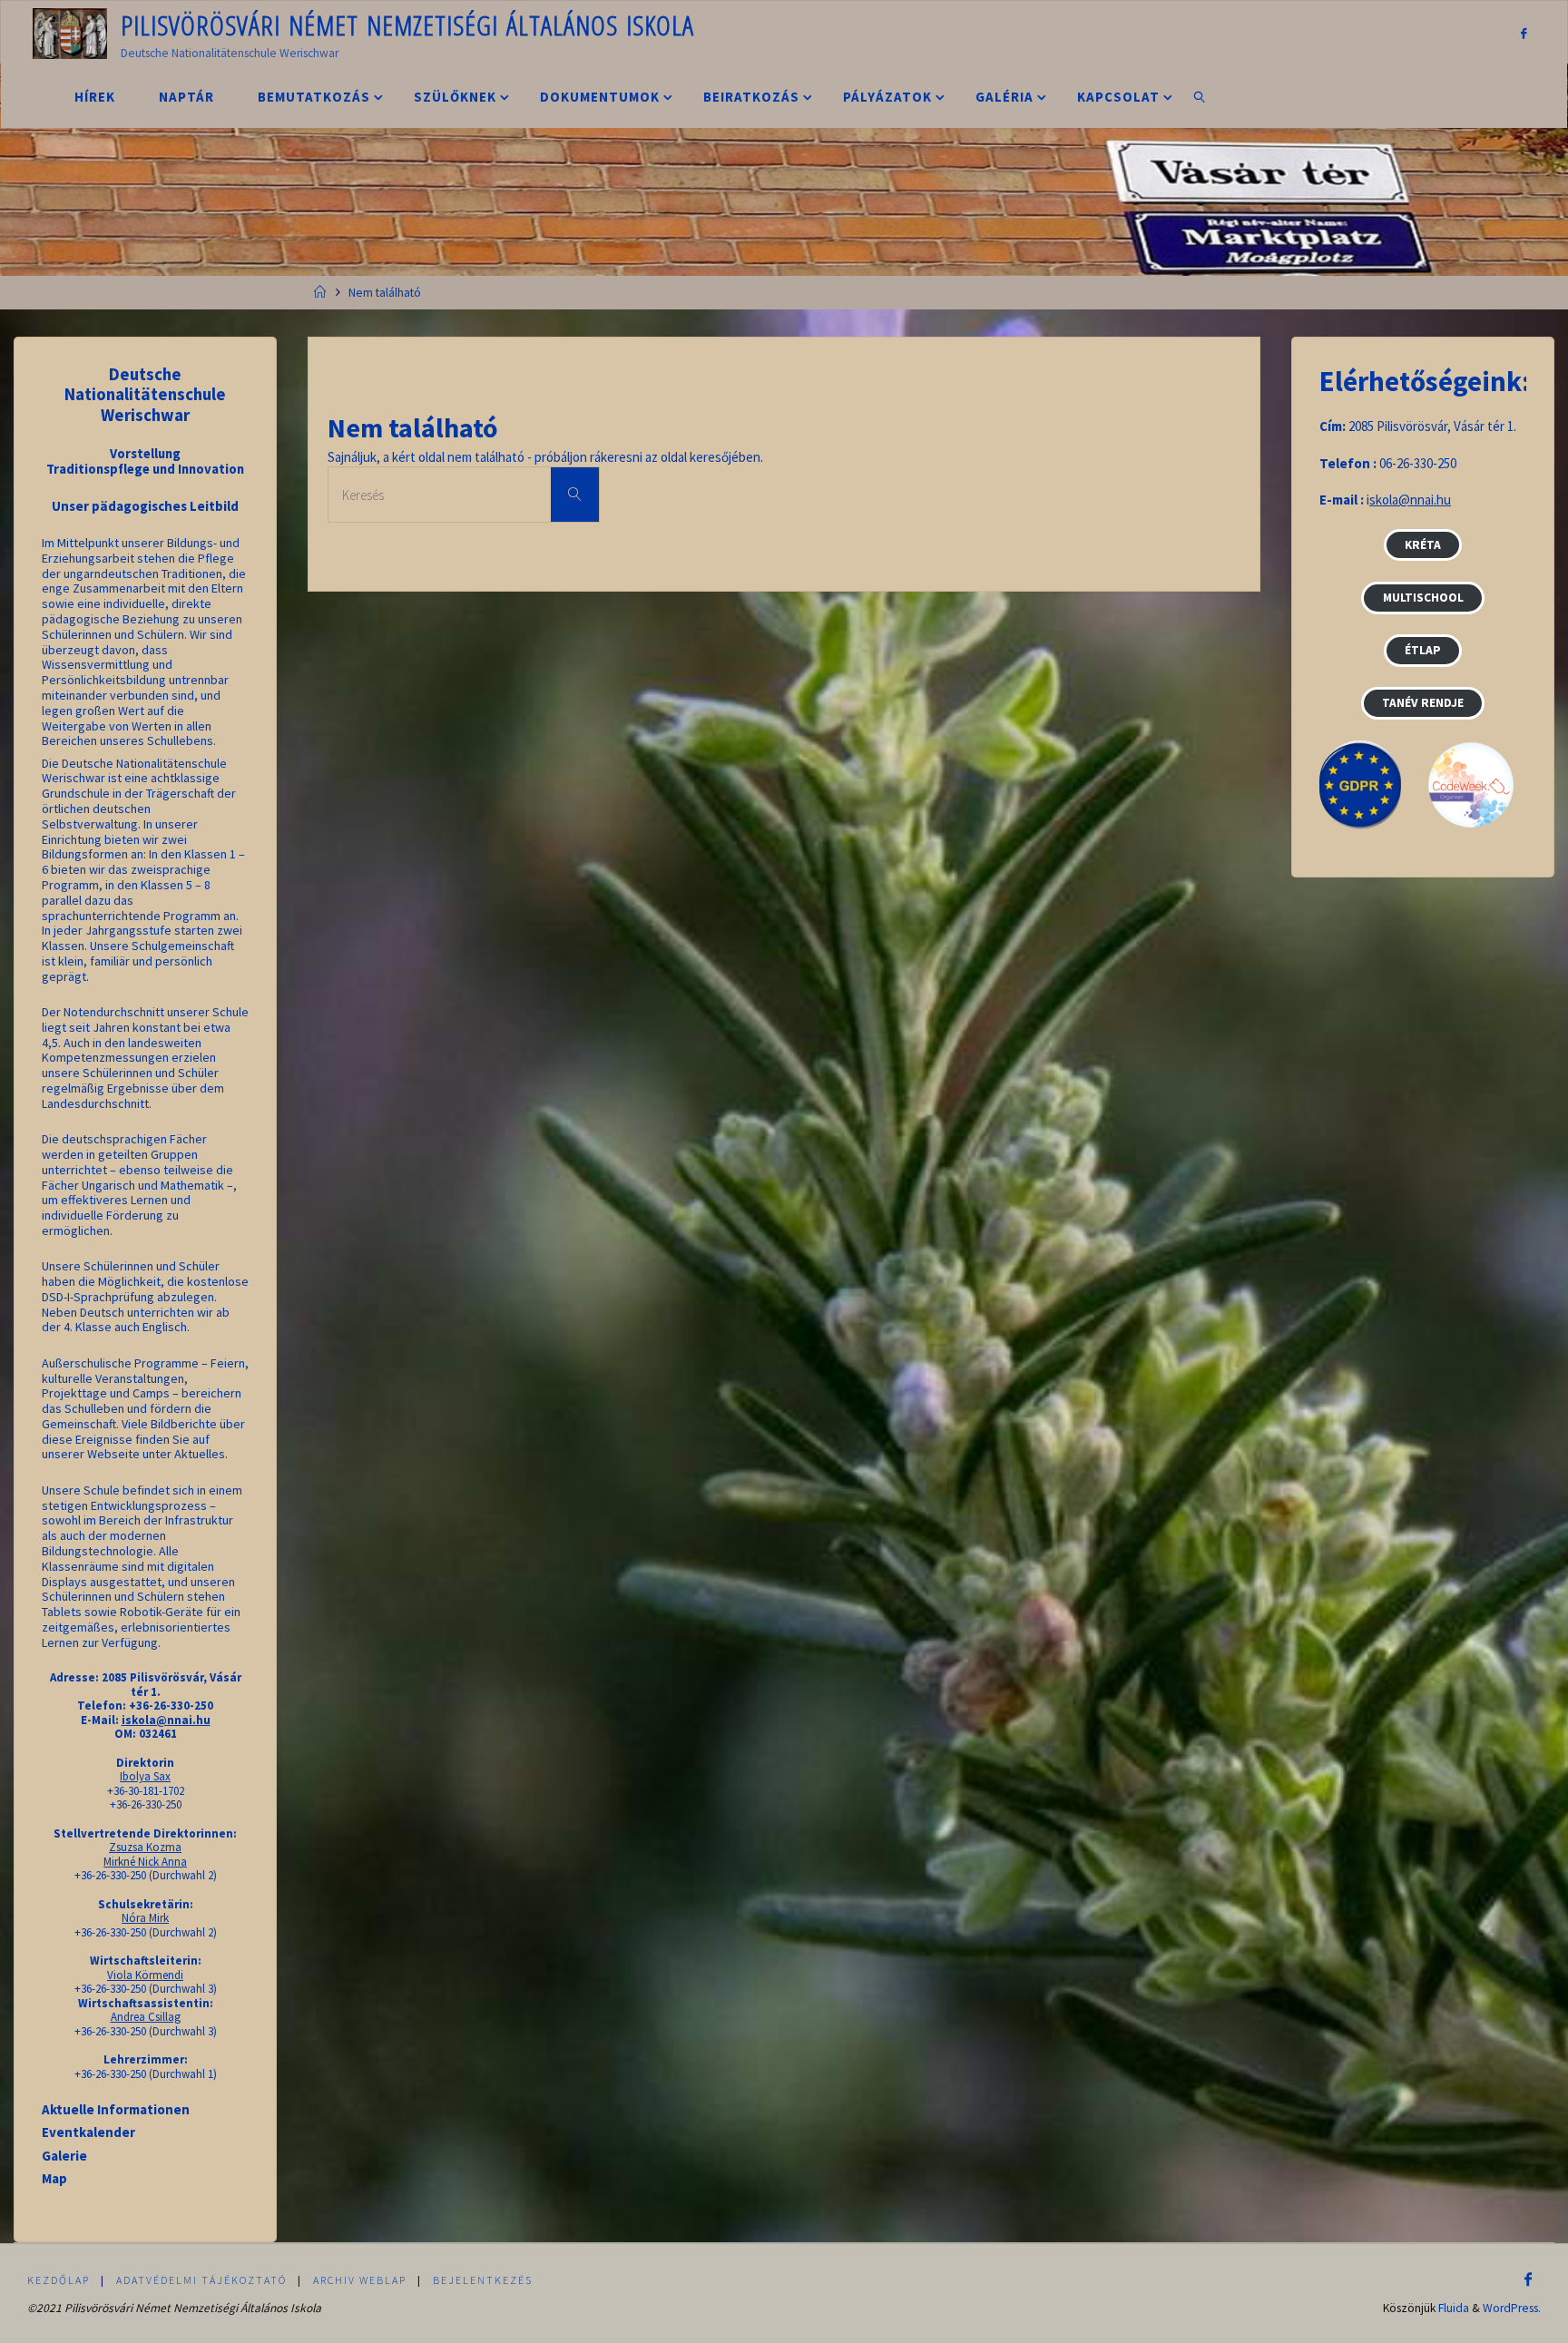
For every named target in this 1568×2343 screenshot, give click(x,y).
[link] (1200, 96)
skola (1384, 500)
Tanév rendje (1423, 703)
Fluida (1454, 2308)
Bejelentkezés (483, 2280)
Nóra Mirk (145, 1918)
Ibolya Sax (145, 1776)
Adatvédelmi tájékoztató (201, 2280)
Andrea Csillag (146, 2017)
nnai (1422, 500)
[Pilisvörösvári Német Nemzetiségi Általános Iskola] (70, 32)
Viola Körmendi (145, 1975)
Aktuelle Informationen (116, 2109)
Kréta (1423, 545)
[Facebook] (1523, 33)
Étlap (1423, 650)
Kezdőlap (59, 2280)
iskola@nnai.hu (166, 1720)
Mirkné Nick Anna (145, 1862)
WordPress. (1512, 2308)
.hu (1442, 500)
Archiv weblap (360, 2280)
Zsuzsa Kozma (145, 1847)
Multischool (1423, 598)
